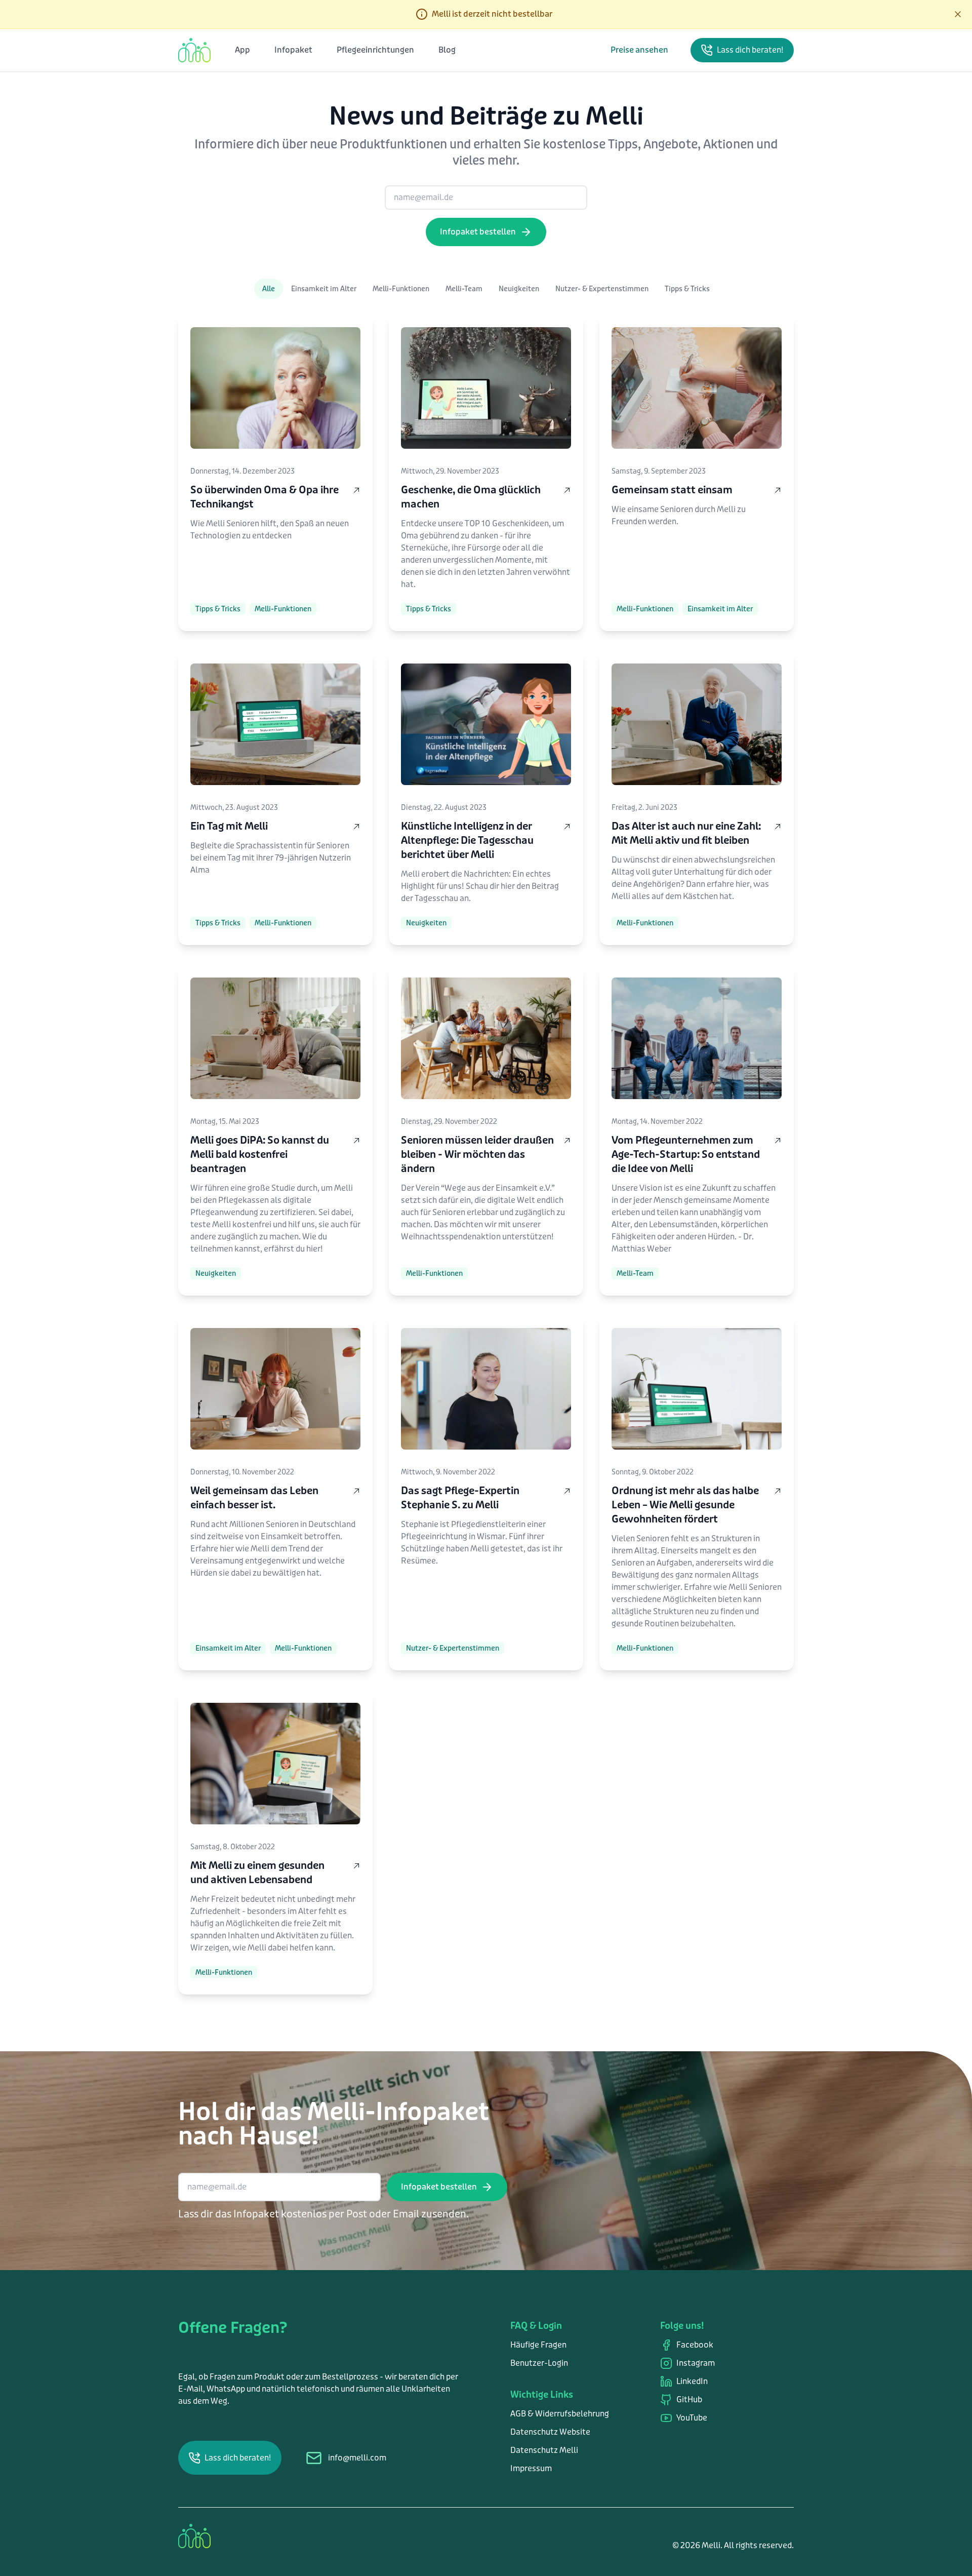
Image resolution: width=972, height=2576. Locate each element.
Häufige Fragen (538, 2345)
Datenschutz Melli (544, 2450)
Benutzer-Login (539, 2363)
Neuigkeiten (519, 289)
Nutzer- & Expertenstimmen (602, 289)
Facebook (695, 2345)
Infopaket (293, 50)
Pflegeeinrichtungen (375, 50)
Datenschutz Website (550, 2432)
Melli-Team (464, 289)
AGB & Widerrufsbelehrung (560, 2414)
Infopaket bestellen (478, 232)
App (242, 50)
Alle (269, 289)
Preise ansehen (639, 50)
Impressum (531, 2468)
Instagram (696, 2363)
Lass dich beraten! (750, 50)
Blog (447, 50)
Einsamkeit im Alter (324, 289)
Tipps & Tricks (687, 289)
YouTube (692, 2418)
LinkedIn (692, 2381)
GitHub (689, 2399)
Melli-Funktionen (401, 289)
